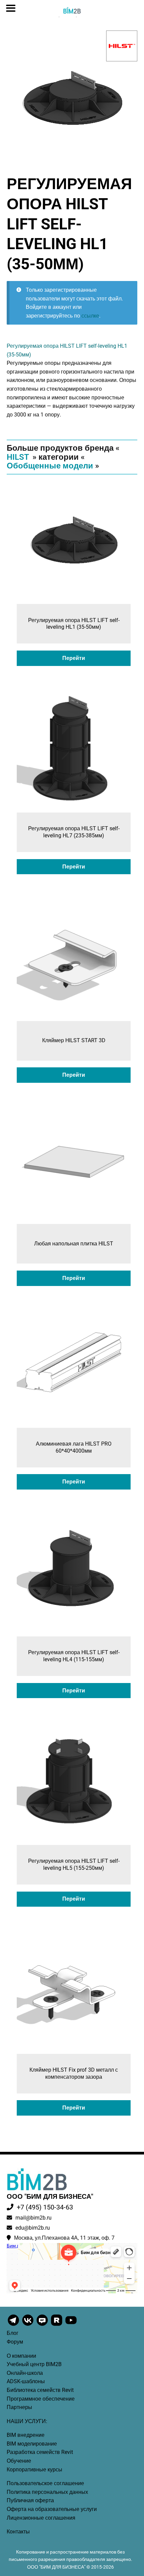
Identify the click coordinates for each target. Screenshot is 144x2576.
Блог (13, 2333)
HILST (18, 457)
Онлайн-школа (25, 2373)
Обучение (19, 2461)
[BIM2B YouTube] (71, 2325)
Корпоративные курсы (34, 2470)
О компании (21, 2356)
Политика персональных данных (47, 2492)
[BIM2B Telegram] (14, 2325)
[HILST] (122, 46)
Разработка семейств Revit (40, 2452)
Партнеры (19, 2407)
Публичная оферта (30, 2500)
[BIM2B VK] (28, 2325)
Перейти (74, 658)
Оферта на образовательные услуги (52, 2509)
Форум (15, 2342)
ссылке (90, 316)
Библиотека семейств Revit (40, 2390)
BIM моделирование (32, 2444)
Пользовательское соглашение (45, 2483)
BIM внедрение (26, 2435)
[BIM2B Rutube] (57, 2325)
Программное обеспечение (41, 2399)
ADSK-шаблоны (26, 2381)
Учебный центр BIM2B (34, 2364)
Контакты (18, 2532)
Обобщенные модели (50, 466)
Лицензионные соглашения (41, 2518)
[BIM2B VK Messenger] (43, 2325)
